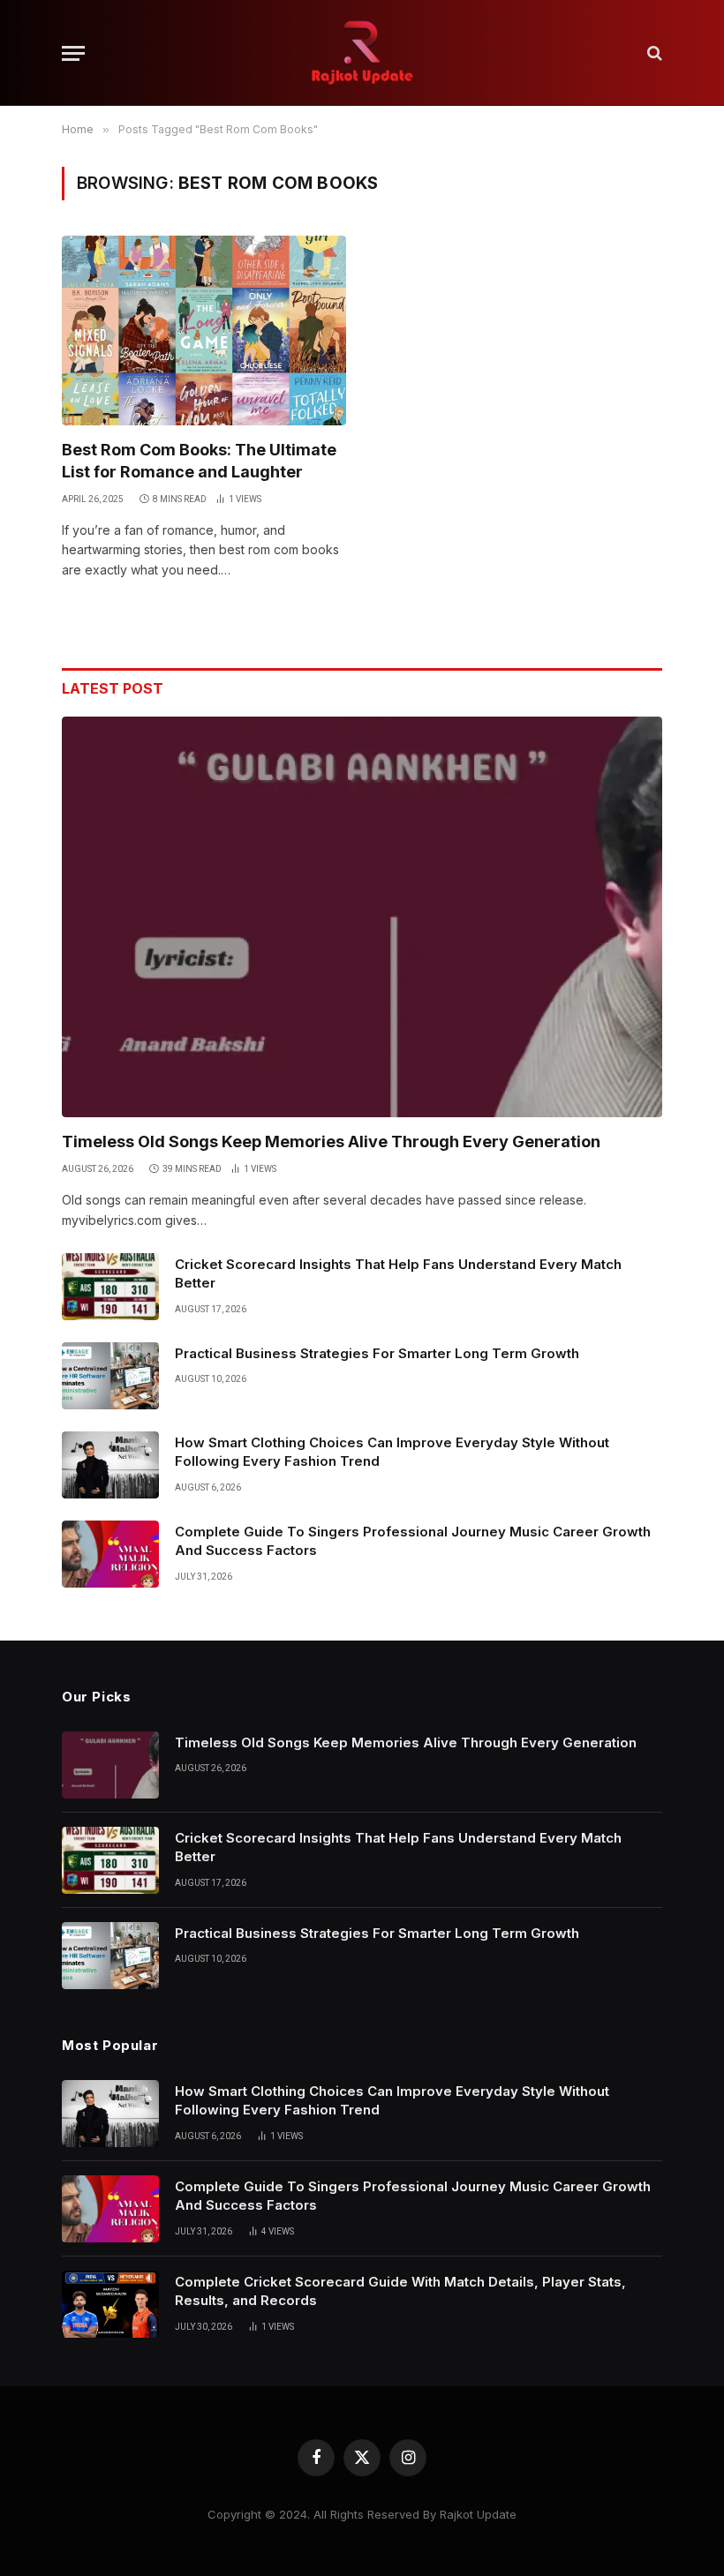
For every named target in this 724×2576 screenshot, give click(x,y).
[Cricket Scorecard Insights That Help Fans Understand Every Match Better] (110, 1287)
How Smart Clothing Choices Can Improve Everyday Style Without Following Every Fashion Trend (392, 1452)
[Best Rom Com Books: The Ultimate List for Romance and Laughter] (204, 330)
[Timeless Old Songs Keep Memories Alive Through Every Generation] (362, 916)
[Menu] (73, 53)
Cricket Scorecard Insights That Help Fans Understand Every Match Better (398, 1273)
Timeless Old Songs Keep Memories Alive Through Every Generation (331, 1142)
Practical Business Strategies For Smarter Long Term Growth (377, 1353)
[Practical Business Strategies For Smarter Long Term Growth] (110, 1376)
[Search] (653, 53)
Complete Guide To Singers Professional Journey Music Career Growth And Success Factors (413, 1541)
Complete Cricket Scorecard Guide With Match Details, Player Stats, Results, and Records (400, 2291)
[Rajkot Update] (362, 53)
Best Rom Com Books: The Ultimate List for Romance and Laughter (199, 460)
